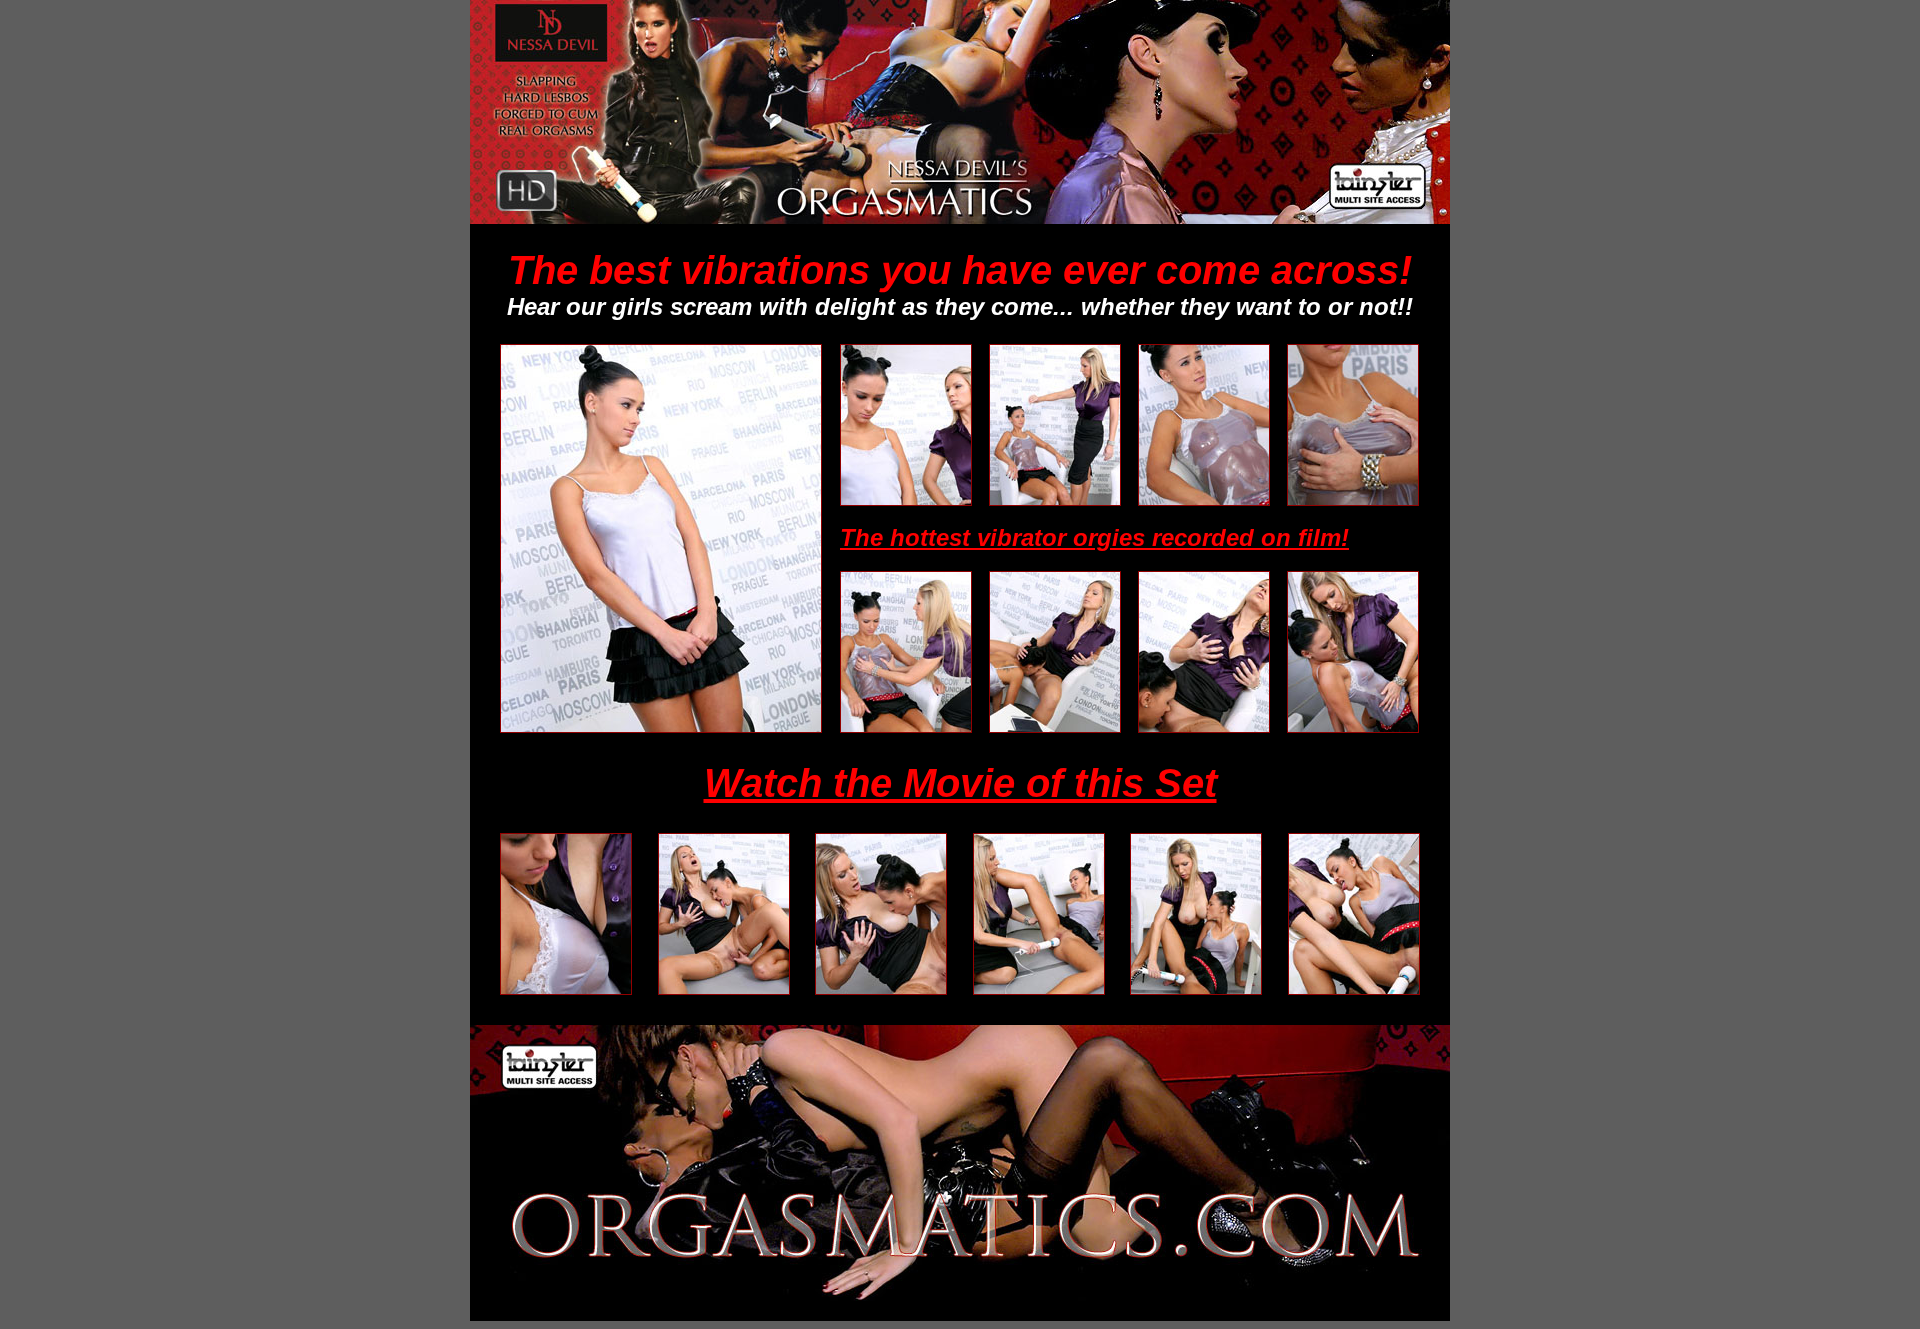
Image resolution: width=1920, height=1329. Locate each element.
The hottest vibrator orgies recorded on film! (1094, 537)
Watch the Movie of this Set (960, 783)
